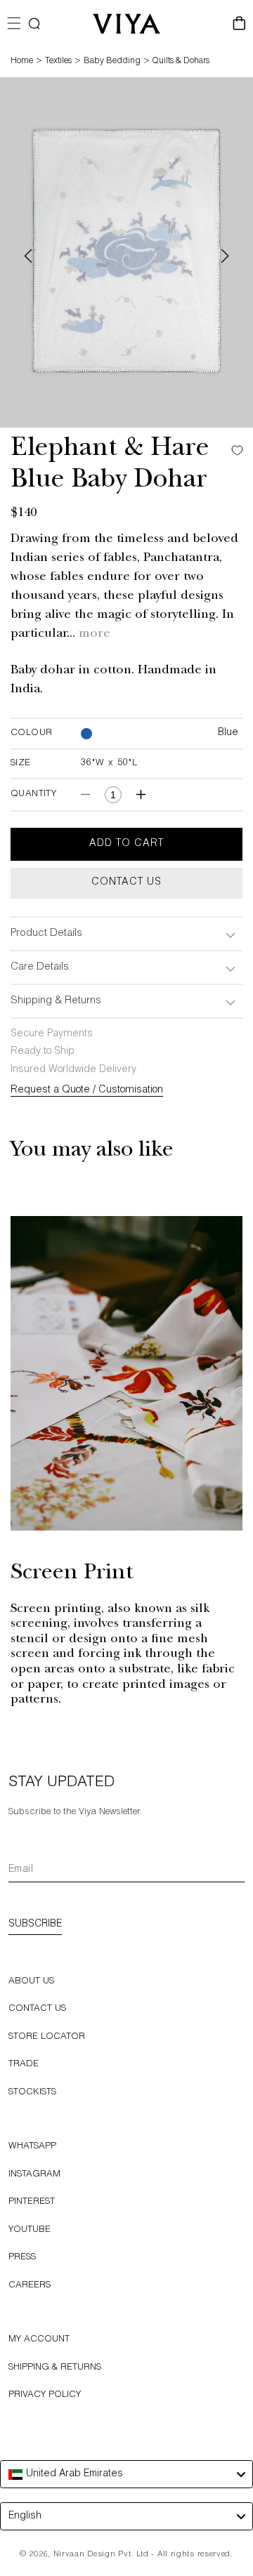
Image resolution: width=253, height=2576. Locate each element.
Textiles (58, 61)
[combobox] (126, 2474)
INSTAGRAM (34, 2175)
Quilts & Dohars (181, 61)
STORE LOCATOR (47, 2037)
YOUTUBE (30, 2230)
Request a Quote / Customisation (87, 1090)
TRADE (24, 2065)
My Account (39, 2340)
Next (225, 256)
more (95, 635)
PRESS (22, 2258)
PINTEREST (32, 2202)
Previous (28, 256)
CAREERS (30, 2286)
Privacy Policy (45, 2395)
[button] (34, 24)
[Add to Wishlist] (234, 450)
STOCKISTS (32, 2093)
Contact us (126, 883)
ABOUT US (31, 1982)
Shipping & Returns (55, 2368)
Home (22, 61)
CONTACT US (37, 2009)
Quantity (33, 794)
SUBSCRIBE (35, 1924)
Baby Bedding (112, 61)
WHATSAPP (32, 2147)
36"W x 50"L (109, 764)
